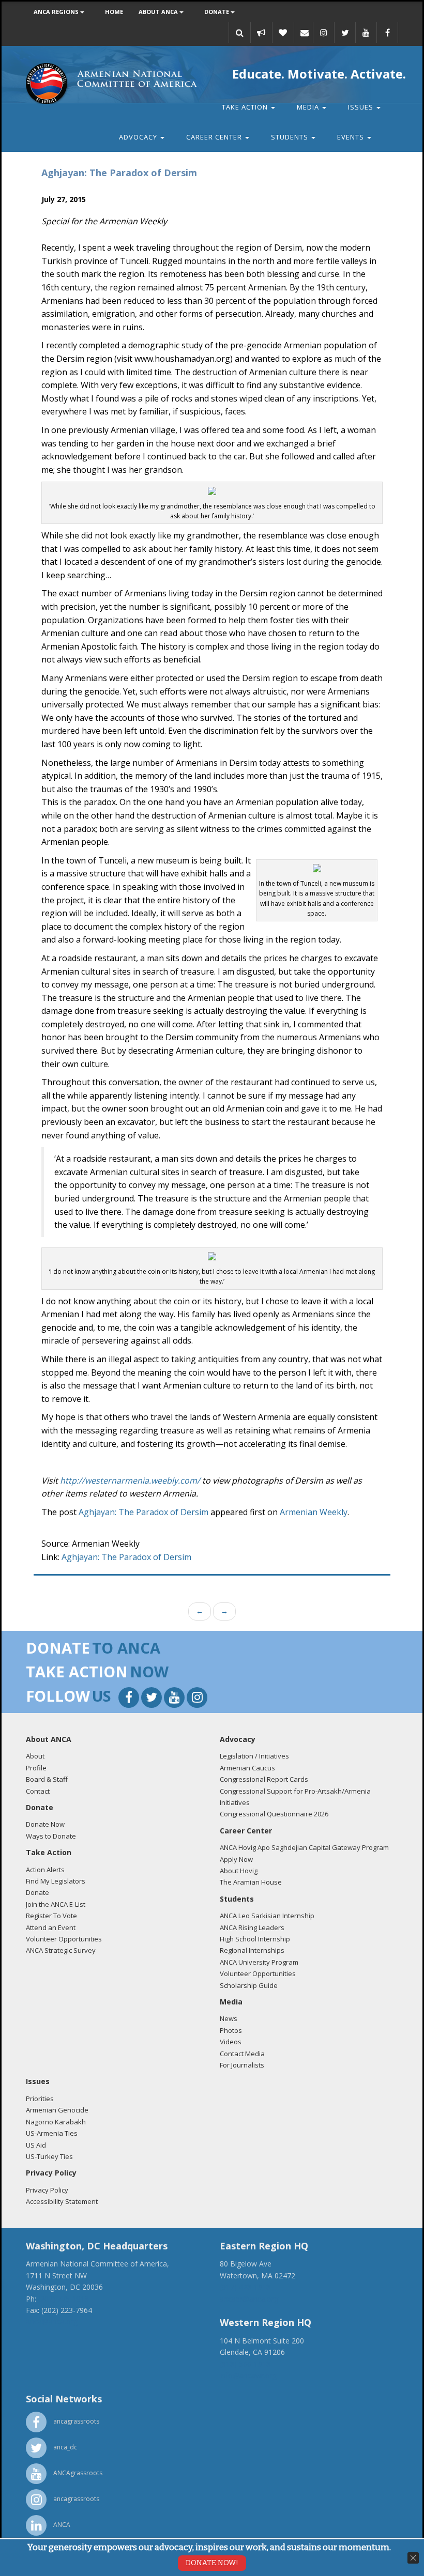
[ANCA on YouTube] (366, 33)
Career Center (215, 137)
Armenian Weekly (314, 1512)
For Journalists (242, 2065)
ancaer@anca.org (249, 2299)
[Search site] (239, 33)
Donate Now (45, 1824)
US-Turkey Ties (49, 2156)
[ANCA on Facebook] (387, 33)
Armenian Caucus (247, 1768)
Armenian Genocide (57, 2110)
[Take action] (261, 33)
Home (114, 12)
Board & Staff (47, 1779)
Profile (36, 1768)
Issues (362, 107)
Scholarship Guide (249, 1985)
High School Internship (255, 1939)
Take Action (246, 107)
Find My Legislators (56, 1881)
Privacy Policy (47, 2190)
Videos (231, 2042)
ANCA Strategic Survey (61, 1950)
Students (291, 137)
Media (309, 107)
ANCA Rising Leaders (252, 1927)
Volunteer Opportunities (64, 1939)
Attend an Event (51, 1927)
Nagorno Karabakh (56, 2122)
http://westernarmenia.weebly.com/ (130, 1480)
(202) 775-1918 (64, 2299)
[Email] (305, 33)
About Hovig (239, 1871)
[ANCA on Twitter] (345, 33)
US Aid (36, 2145)
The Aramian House (251, 1882)
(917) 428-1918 (245, 2287)
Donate (217, 12)
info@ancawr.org (248, 2375)
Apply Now (236, 1859)
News (229, 2018)
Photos (231, 2030)
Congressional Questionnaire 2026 (274, 1814)
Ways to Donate (51, 1836)
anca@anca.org (52, 2322)
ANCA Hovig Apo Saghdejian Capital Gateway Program (304, 1847)
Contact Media (242, 2054)
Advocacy (139, 137)
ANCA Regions (57, 12)
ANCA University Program (259, 1962)
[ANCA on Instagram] (324, 33)
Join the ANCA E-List (56, 1904)
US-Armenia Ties (52, 2133)
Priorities (40, 2099)
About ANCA (159, 12)
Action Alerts (45, 1870)
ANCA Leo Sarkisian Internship (267, 1916)
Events (352, 137)
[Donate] (283, 33)
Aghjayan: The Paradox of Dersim (143, 1512)
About (35, 1756)
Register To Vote (51, 1916)
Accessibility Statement (62, 2201)
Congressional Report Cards (264, 1779)
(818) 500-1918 (245, 2364)
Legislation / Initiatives (254, 1756)
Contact (38, 1791)
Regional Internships (252, 1950)
